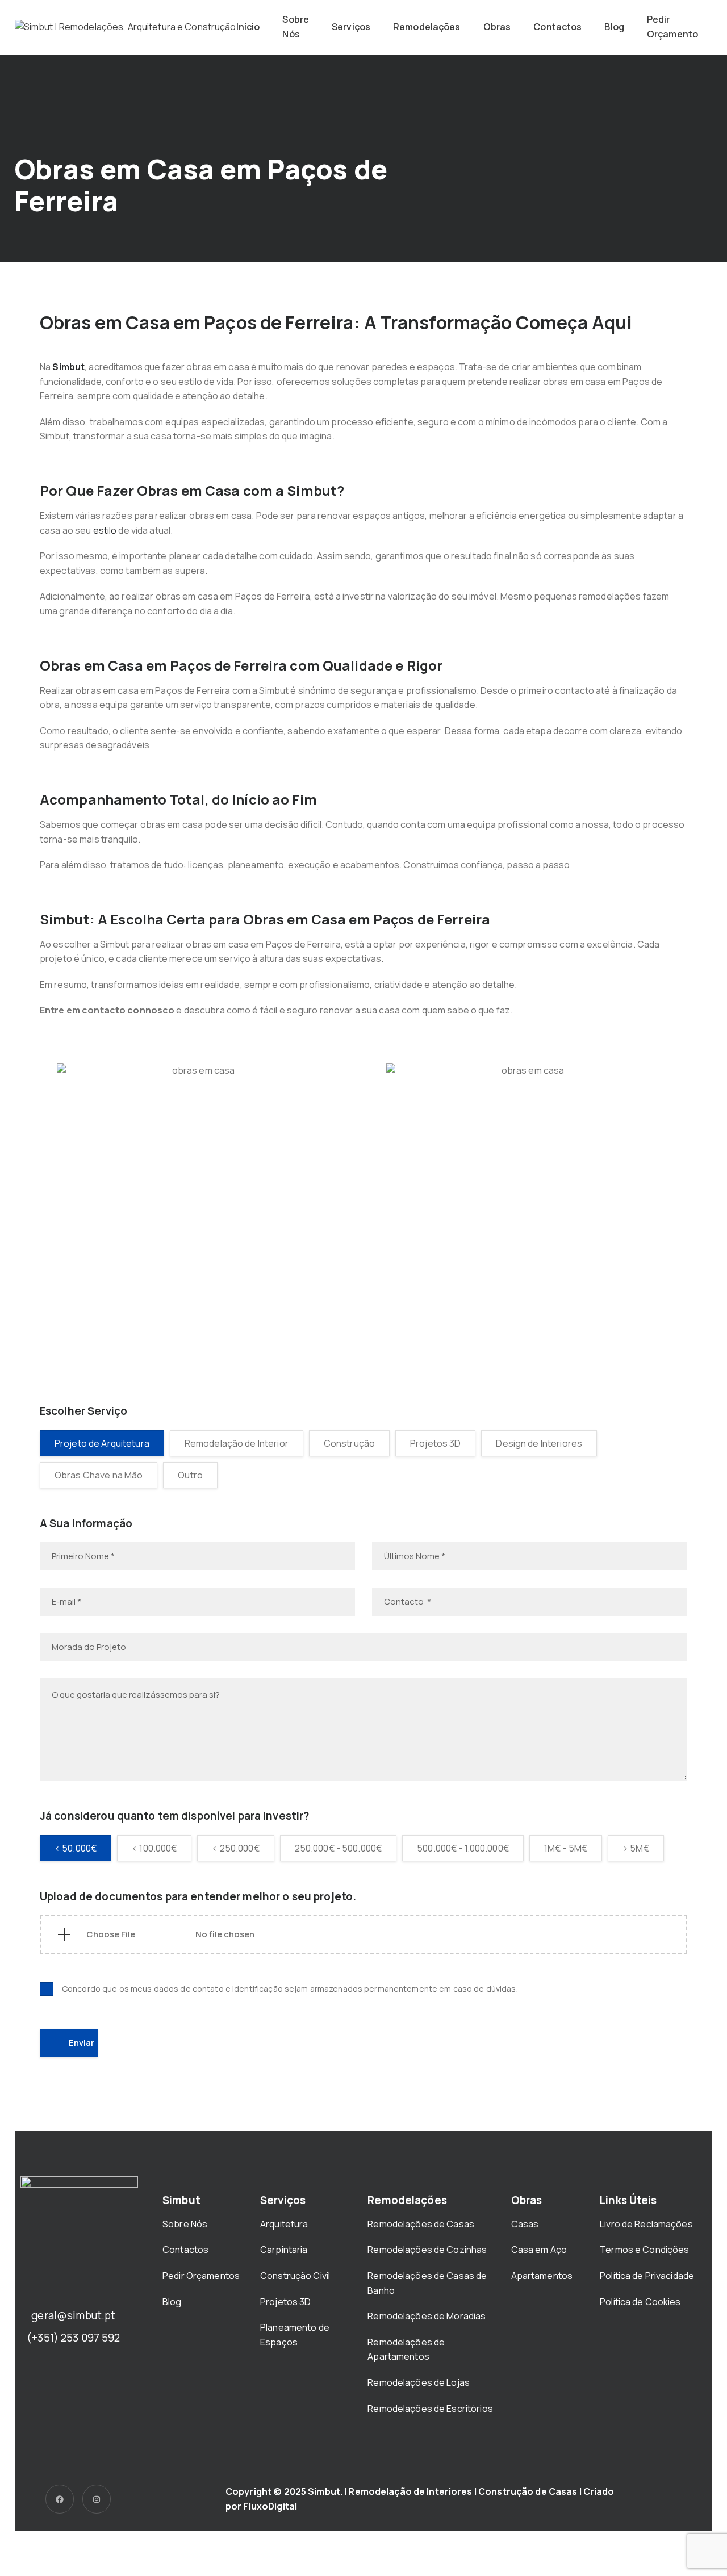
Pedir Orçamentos (202, 2276)
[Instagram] (97, 2499)
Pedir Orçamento (672, 27)
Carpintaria (284, 2250)
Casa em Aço (539, 2250)
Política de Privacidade (647, 2276)
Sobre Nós (296, 27)
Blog (614, 27)
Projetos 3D (285, 2302)
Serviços (351, 27)
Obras (497, 27)
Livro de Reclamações (646, 2224)
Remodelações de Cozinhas (427, 2250)
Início (248, 27)
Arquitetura (285, 2224)
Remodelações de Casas (421, 2224)
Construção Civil (296, 2276)
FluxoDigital (270, 2506)
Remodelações (427, 27)
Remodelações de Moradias (427, 2316)
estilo (105, 530)
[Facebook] (60, 2499)
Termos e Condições (644, 2250)
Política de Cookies (640, 2302)
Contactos (557, 27)
